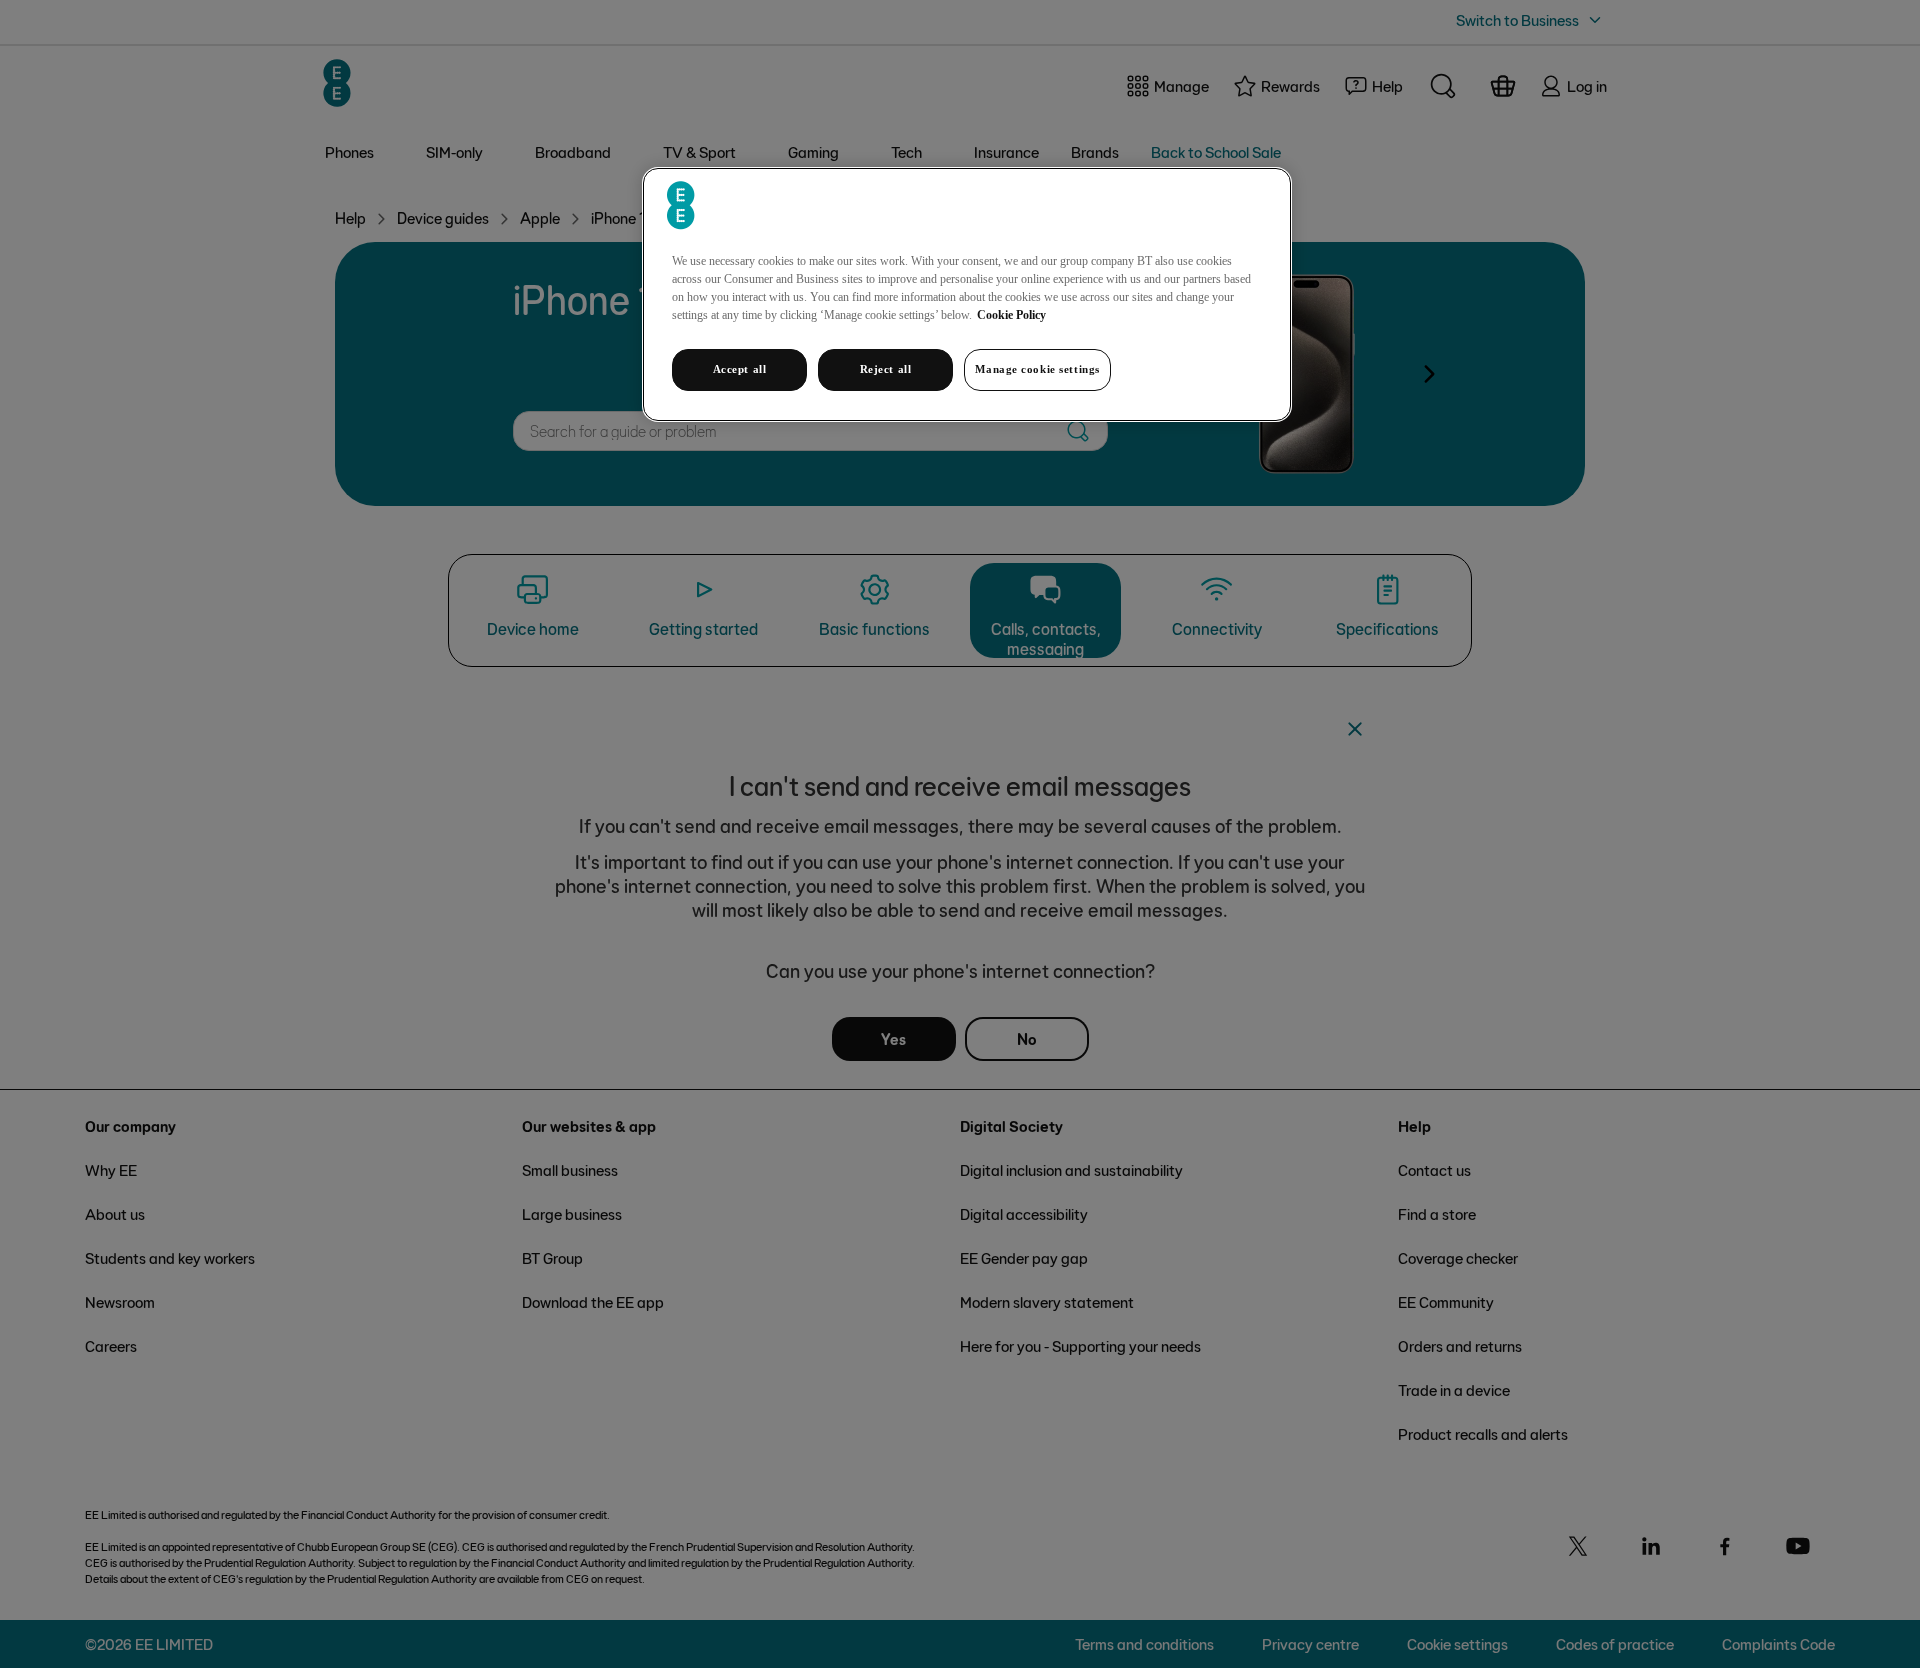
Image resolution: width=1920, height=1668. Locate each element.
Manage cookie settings (1037, 369)
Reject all (886, 369)
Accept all (740, 369)
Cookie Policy (1011, 315)
